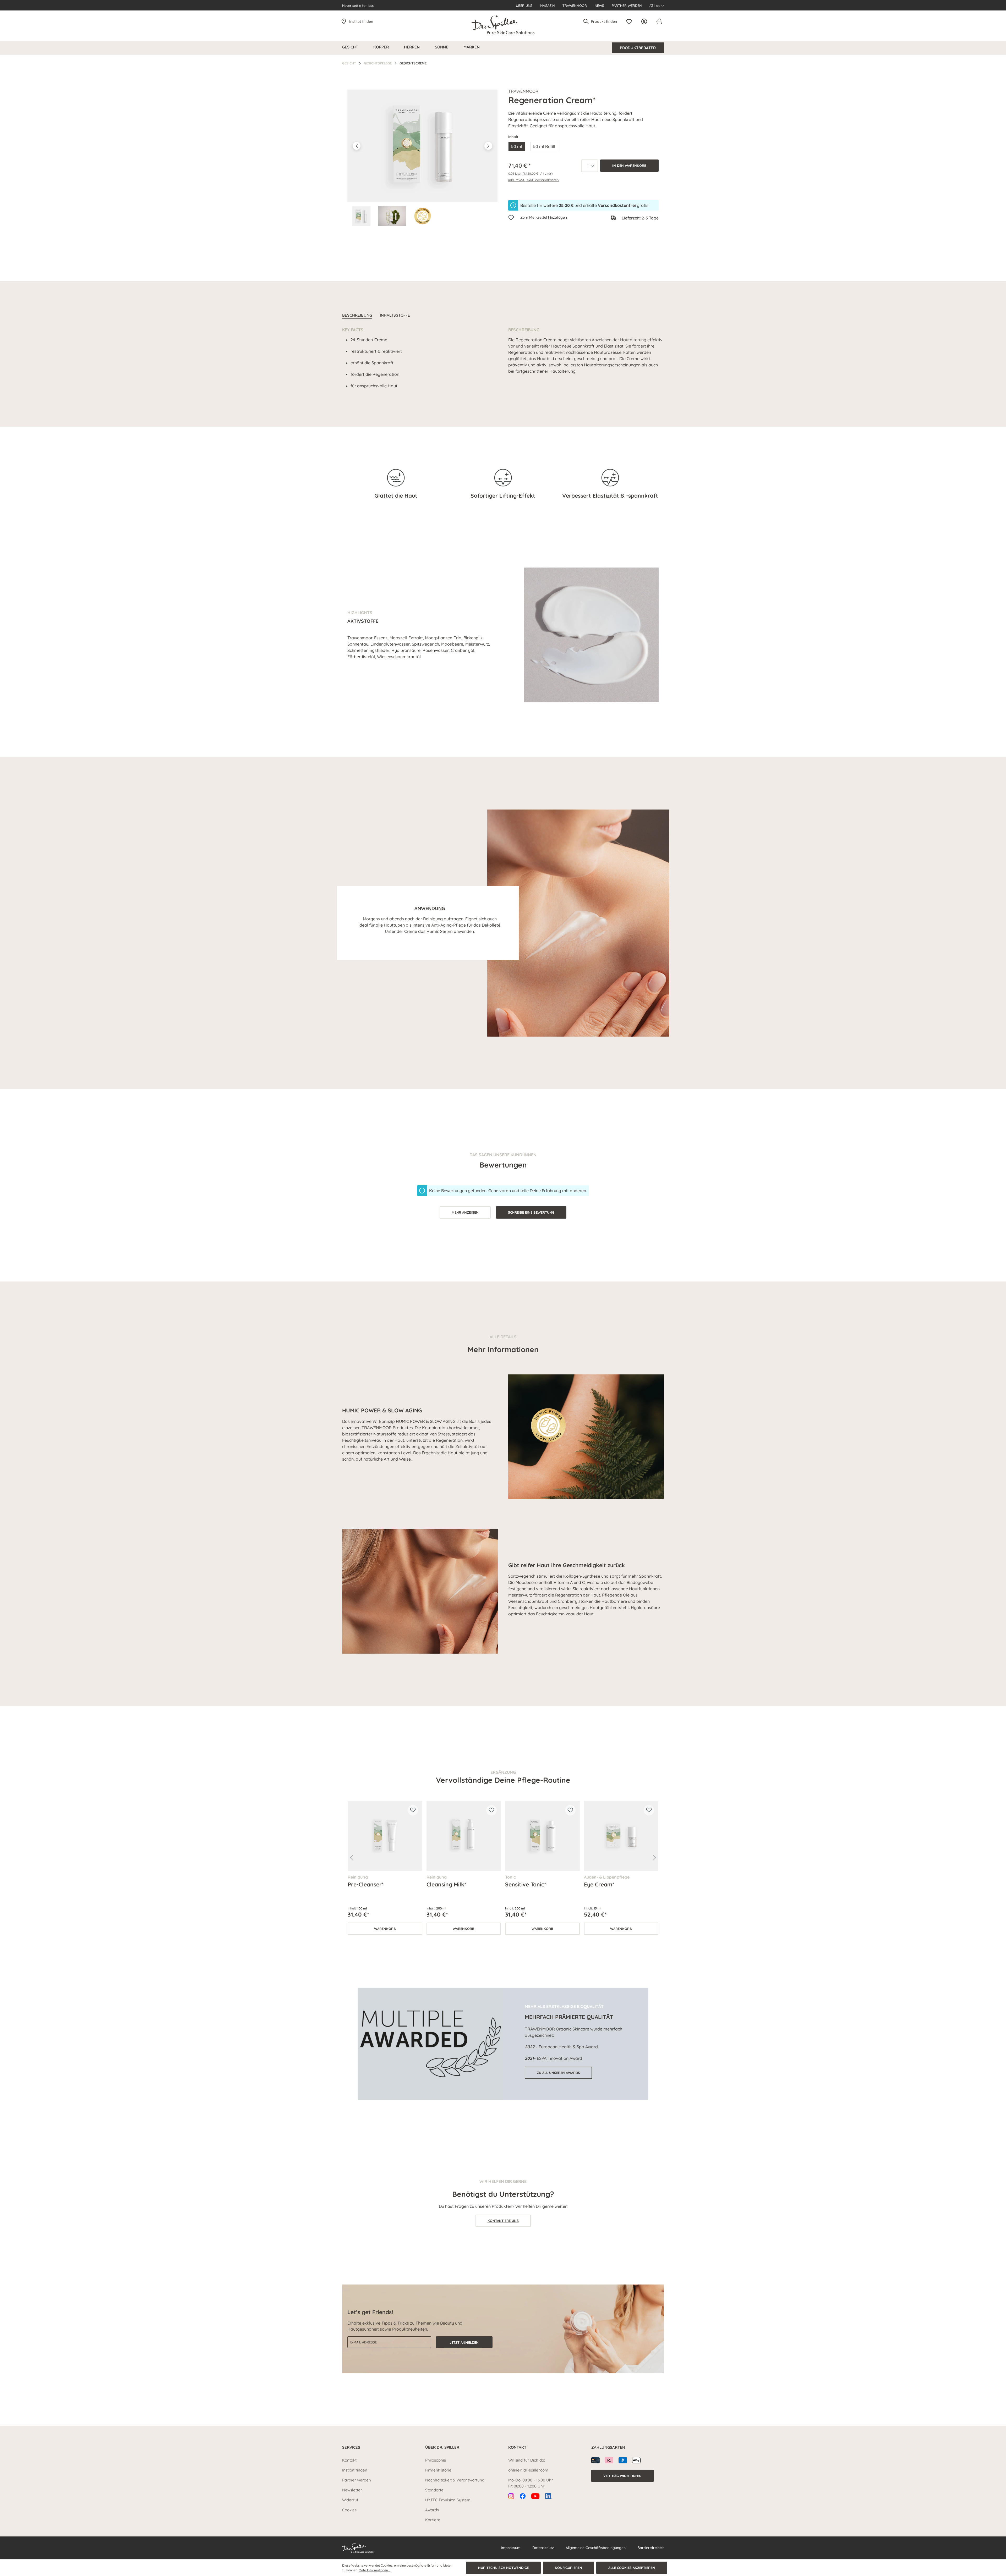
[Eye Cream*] (621, 1836)
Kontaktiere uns (503, 2221)
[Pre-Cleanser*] (385, 1836)
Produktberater (638, 48)
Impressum (511, 2548)
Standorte (434, 2490)
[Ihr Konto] (646, 21)
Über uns (524, 5)
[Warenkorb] (659, 21)
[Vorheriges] (357, 146)
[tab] (357, 316)
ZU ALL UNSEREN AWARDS (558, 2073)
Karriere (433, 2520)
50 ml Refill (544, 146)
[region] (423, 158)
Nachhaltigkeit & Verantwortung (455, 2480)
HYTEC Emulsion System (448, 2500)
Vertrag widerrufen (622, 2476)
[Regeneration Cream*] (422, 146)
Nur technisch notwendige (503, 2568)
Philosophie (436, 2460)
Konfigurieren (568, 2568)
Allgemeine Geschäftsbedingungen (596, 2548)
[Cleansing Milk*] (464, 1836)
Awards (432, 2510)
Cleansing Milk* (446, 1884)
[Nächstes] (488, 146)
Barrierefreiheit (651, 2548)
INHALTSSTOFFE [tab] (395, 315)
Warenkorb (385, 1929)
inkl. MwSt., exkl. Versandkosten (534, 180)
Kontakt (349, 2460)
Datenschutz (543, 2548)
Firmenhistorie (438, 2470)
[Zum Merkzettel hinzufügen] (413, 1810)
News (599, 5)
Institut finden (361, 21)
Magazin (547, 5)
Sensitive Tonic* (526, 1884)
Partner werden (627, 5)
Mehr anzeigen (465, 1212)
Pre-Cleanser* (366, 1884)
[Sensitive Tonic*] (542, 1836)
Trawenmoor (575, 5)
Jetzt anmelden (464, 2342)
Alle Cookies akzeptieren (632, 2568)
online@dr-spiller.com (528, 2470)
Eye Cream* (599, 1884)
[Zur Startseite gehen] (503, 25)
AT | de (655, 5)
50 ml (517, 146)
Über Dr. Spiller (442, 2447)
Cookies (349, 2510)
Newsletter (352, 2490)
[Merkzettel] (630, 21)
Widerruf (350, 2500)
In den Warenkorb (629, 166)
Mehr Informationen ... (374, 2570)
